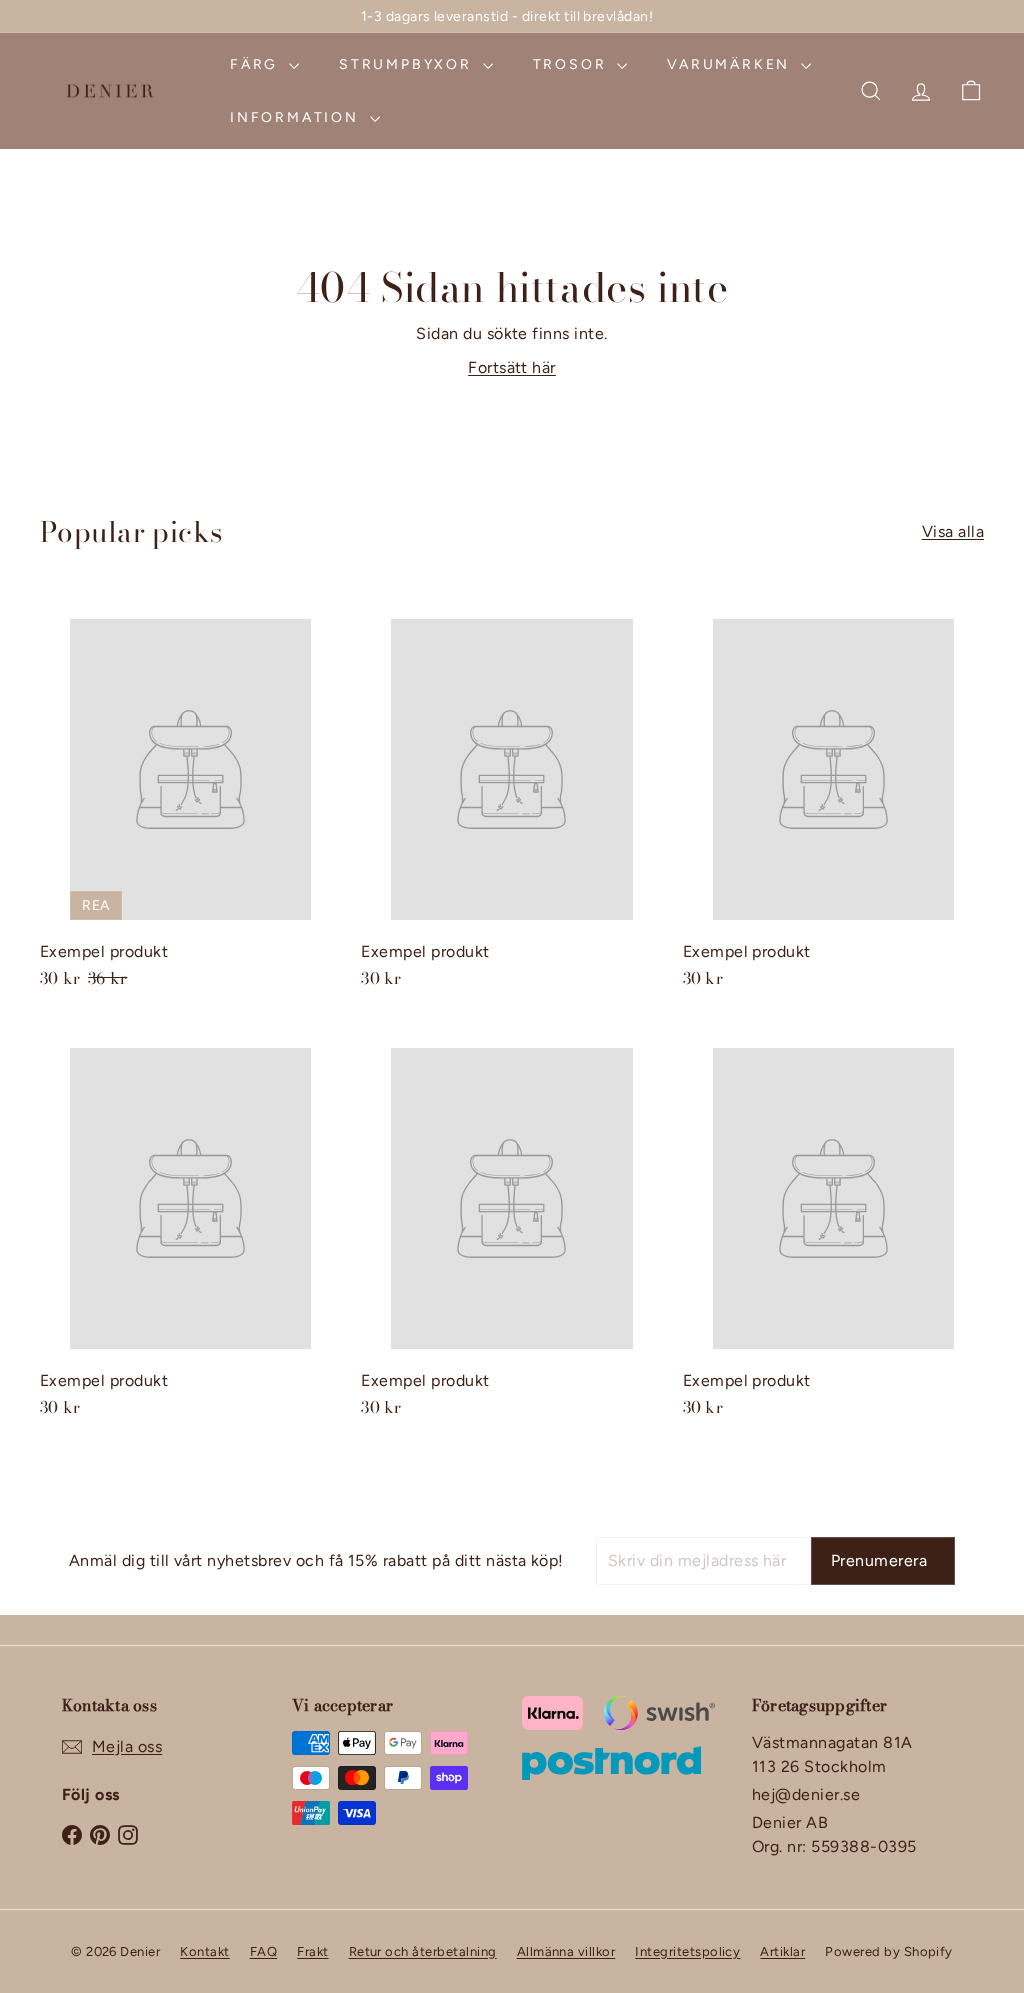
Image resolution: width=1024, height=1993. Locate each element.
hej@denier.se (806, 1794)
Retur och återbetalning (423, 1951)
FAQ (263, 1951)
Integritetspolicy (687, 1951)
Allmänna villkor (566, 1951)
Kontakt (204, 1951)
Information (297, 117)
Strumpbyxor (408, 64)
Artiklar (782, 1951)
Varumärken (731, 64)
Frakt (312, 1951)
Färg (257, 64)
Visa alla (953, 531)
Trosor (573, 64)
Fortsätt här (512, 367)
